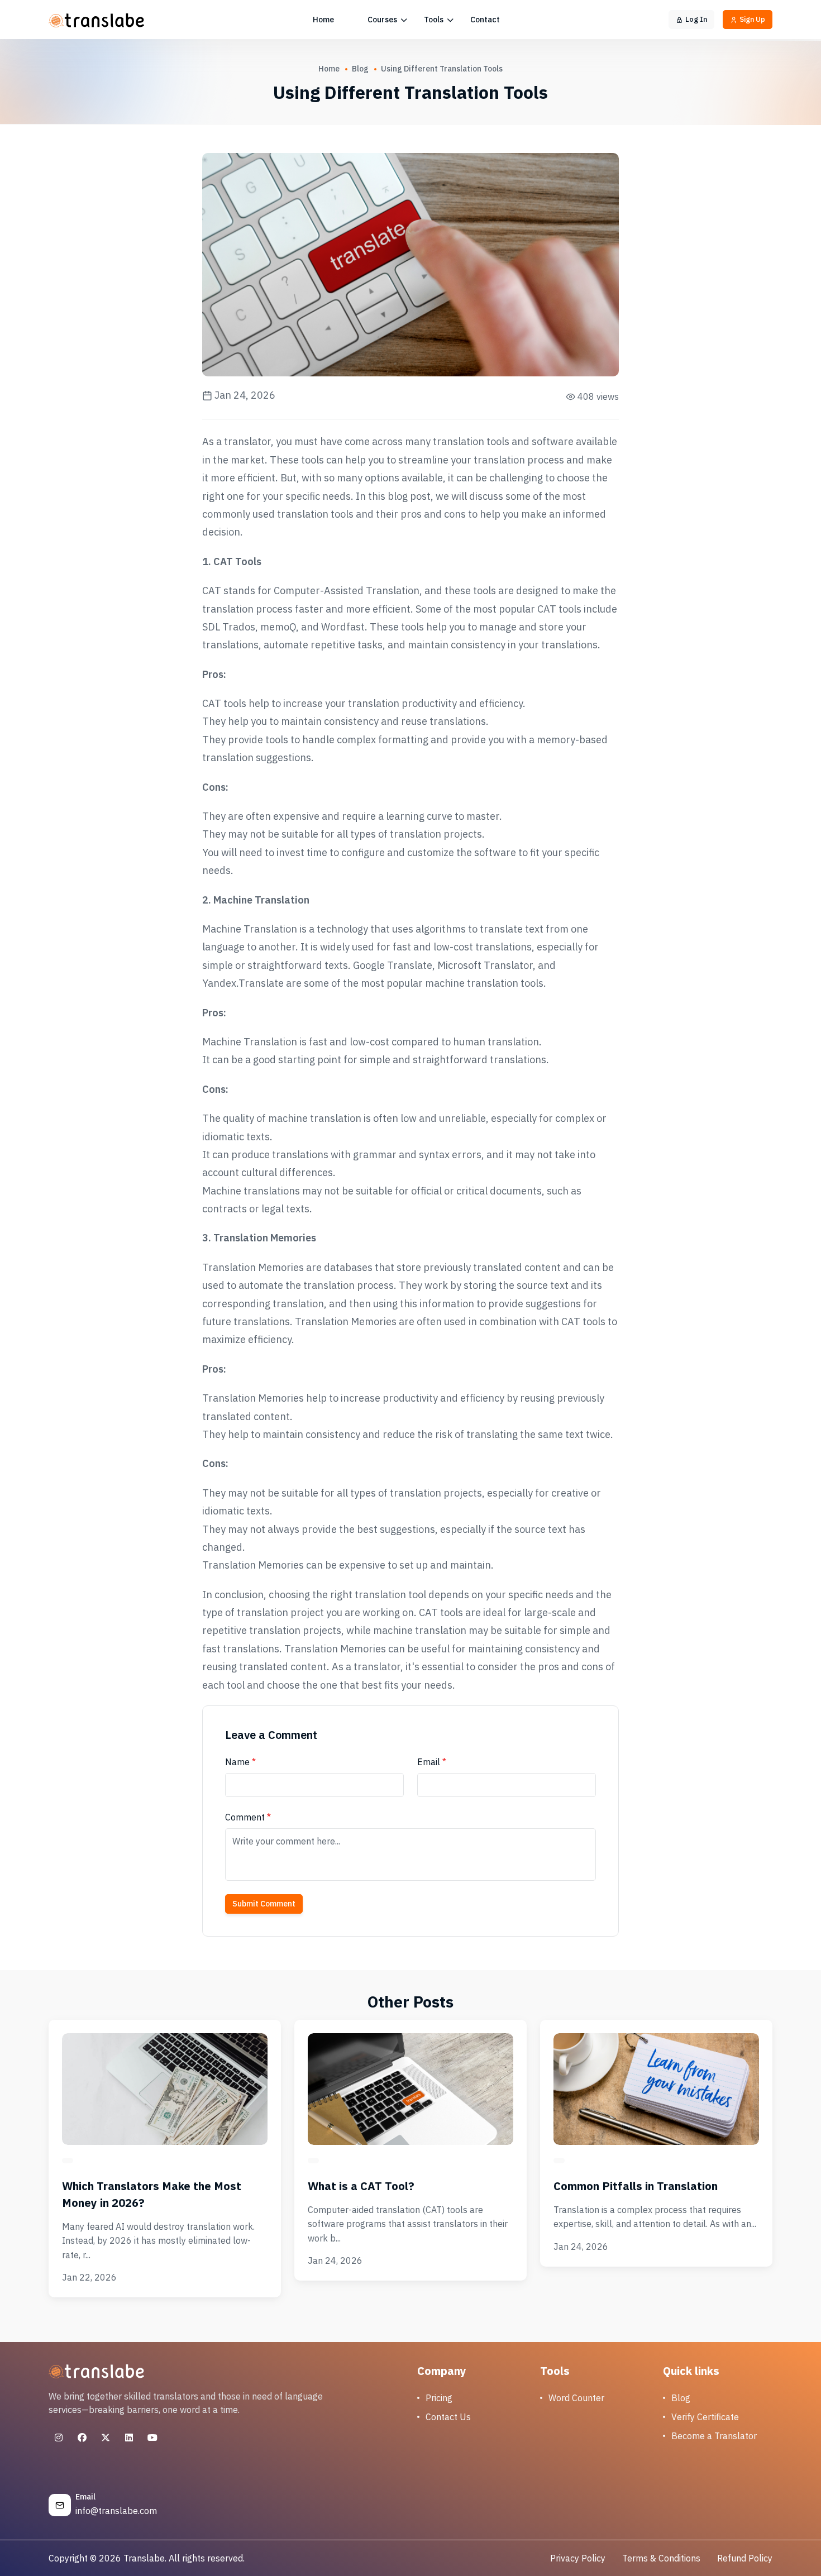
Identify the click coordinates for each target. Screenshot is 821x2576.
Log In (696, 19)
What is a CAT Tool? (361, 2186)
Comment (248, 1817)
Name (240, 1762)
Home (323, 20)
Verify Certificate (705, 2417)
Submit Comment (264, 1904)
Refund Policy (745, 2558)
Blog (360, 69)
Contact (485, 20)
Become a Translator (714, 2436)
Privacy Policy (578, 2558)
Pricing (439, 2398)
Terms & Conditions (661, 2558)
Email (432, 1762)
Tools (435, 20)
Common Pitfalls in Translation (636, 2186)
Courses (383, 20)
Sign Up (752, 19)
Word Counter (576, 2398)
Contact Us (448, 2417)
